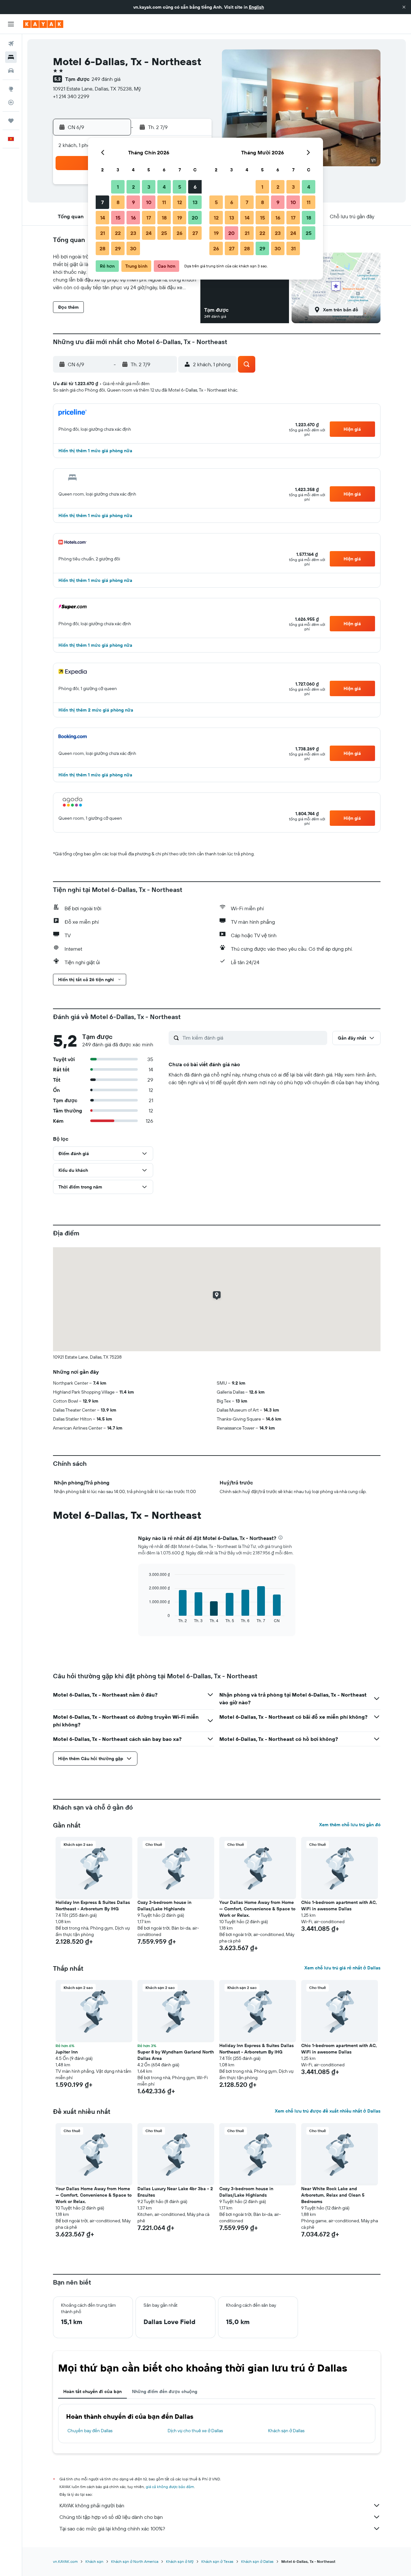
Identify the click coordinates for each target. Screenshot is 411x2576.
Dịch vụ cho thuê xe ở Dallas (195, 2431)
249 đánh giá (106, 79)
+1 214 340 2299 (71, 96)
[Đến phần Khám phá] (11, 89)
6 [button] (195, 187)
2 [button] (133, 187)
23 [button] (133, 233)
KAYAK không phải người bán (92, 2505)
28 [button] (102, 248)
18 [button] (164, 218)
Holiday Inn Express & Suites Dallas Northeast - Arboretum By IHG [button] (93, 1906)
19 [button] (180, 218)
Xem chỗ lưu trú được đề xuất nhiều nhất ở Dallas (328, 2111)
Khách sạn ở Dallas (286, 2431)
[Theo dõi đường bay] (11, 102)
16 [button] (133, 218)
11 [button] (164, 202)
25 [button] (164, 233)
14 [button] (103, 218)
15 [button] (118, 218)
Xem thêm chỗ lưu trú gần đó (350, 1825)
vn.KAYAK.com (65, 2561)
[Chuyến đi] (11, 121)
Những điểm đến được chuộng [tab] (165, 2391)
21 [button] (103, 233)
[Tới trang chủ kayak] (43, 24)
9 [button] (133, 202)
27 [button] (195, 233)
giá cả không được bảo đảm (170, 2487)
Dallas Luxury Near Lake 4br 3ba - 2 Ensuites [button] (175, 2192)
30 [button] (133, 248)
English (256, 7)
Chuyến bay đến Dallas (90, 2431)
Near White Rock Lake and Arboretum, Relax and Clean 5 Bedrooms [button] (333, 2195)
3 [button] (149, 187)
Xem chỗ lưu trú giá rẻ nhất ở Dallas (342, 1968)
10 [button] (149, 202)
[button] (404, 7)
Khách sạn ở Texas (217, 2561)
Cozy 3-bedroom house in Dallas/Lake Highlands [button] (164, 1906)
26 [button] (179, 233)
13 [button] (195, 202)
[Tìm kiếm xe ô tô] (11, 71)
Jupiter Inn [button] (67, 2052)
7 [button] (102, 202)
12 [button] (180, 202)
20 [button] (195, 218)
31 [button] (293, 248)
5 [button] (180, 187)
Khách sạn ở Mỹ (180, 2561)
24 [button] (149, 233)
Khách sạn (94, 2561)
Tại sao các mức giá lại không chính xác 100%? (112, 2528)
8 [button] (118, 202)
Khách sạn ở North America (135, 2561)
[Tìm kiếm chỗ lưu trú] (11, 57)
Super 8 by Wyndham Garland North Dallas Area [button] (176, 2055)
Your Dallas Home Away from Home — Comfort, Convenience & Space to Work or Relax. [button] (257, 1909)
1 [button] (118, 187)
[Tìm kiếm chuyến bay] (11, 44)
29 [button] (118, 248)
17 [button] (149, 218)
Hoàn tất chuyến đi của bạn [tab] (92, 2391)
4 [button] (164, 187)
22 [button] (118, 233)
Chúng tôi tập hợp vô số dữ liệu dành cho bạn (111, 2517)
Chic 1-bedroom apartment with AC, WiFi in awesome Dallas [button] (339, 1906)
